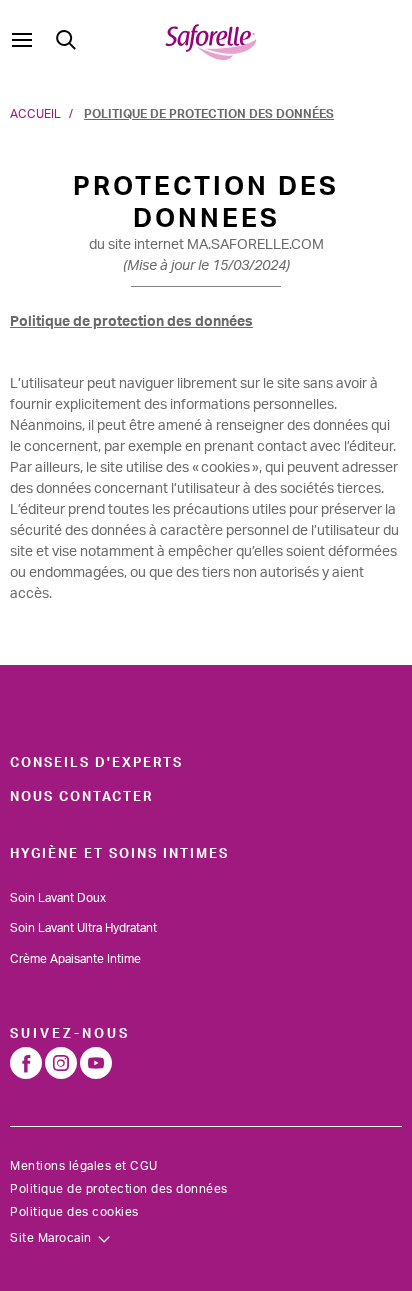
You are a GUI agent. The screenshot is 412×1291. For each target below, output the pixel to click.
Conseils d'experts (96, 763)
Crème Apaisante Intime (75, 959)
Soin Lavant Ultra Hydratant (83, 928)
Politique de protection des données (119, 1189)
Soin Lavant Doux (58, 898)
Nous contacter (81, 797)
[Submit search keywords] (66, 40)
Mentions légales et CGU (84, 1166)
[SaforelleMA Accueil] (211, 40)
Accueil (35, 114)
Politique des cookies (74, 1212)
